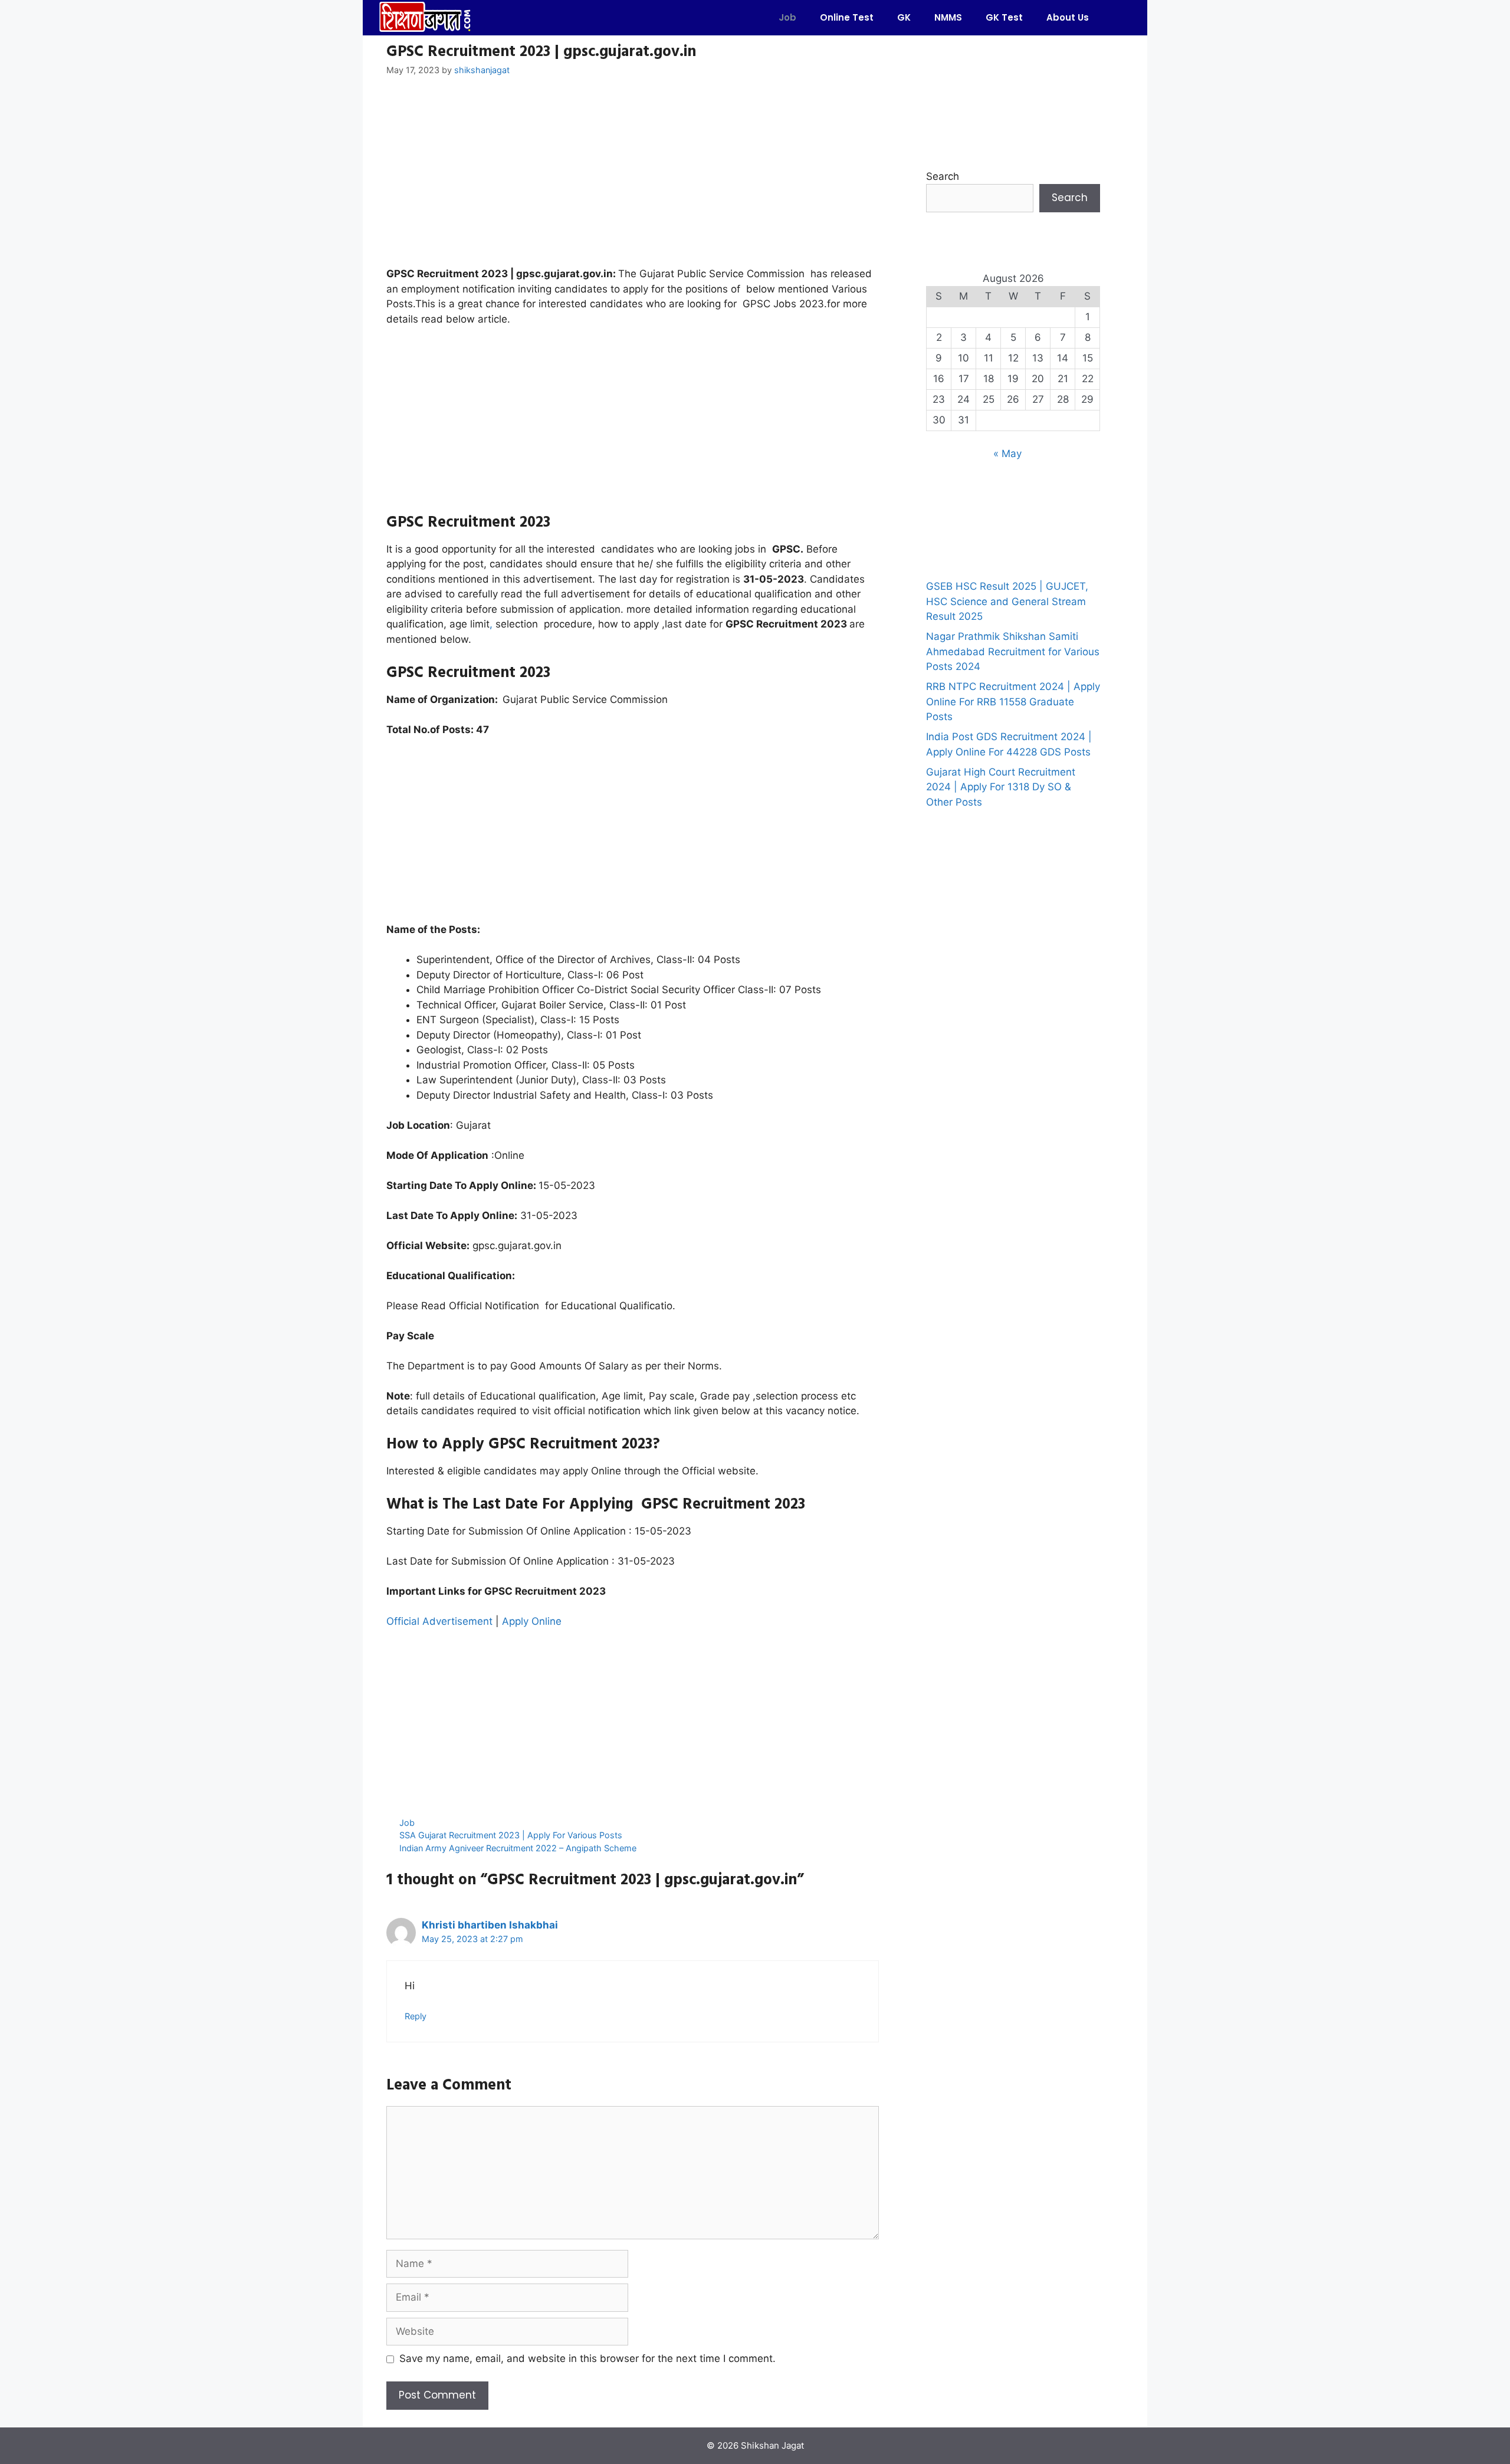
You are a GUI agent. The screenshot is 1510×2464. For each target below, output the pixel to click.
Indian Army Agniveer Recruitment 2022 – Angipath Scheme (518, 1848)
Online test (847, 17)
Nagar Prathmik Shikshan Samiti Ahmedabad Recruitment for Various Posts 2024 (1013, 651)
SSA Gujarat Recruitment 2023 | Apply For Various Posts (511, 1835)
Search (943, 176)
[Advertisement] (633, 179)
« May (1007, 454)
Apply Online (533, 1621)
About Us (1068, 17)
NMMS (948, 17)
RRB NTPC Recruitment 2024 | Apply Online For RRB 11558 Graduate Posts (1013, 702)
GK (904, 17)
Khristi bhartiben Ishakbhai (490, 1925)
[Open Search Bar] (1118, 18)
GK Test (1004, 17)
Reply (416, 2016)
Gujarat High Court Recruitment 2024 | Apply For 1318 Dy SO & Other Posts (1001, 787)
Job (787, 17)
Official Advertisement (439, 1621)
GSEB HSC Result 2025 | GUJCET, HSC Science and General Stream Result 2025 (1007, 601)
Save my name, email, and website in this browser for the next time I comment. (587, 2358)
